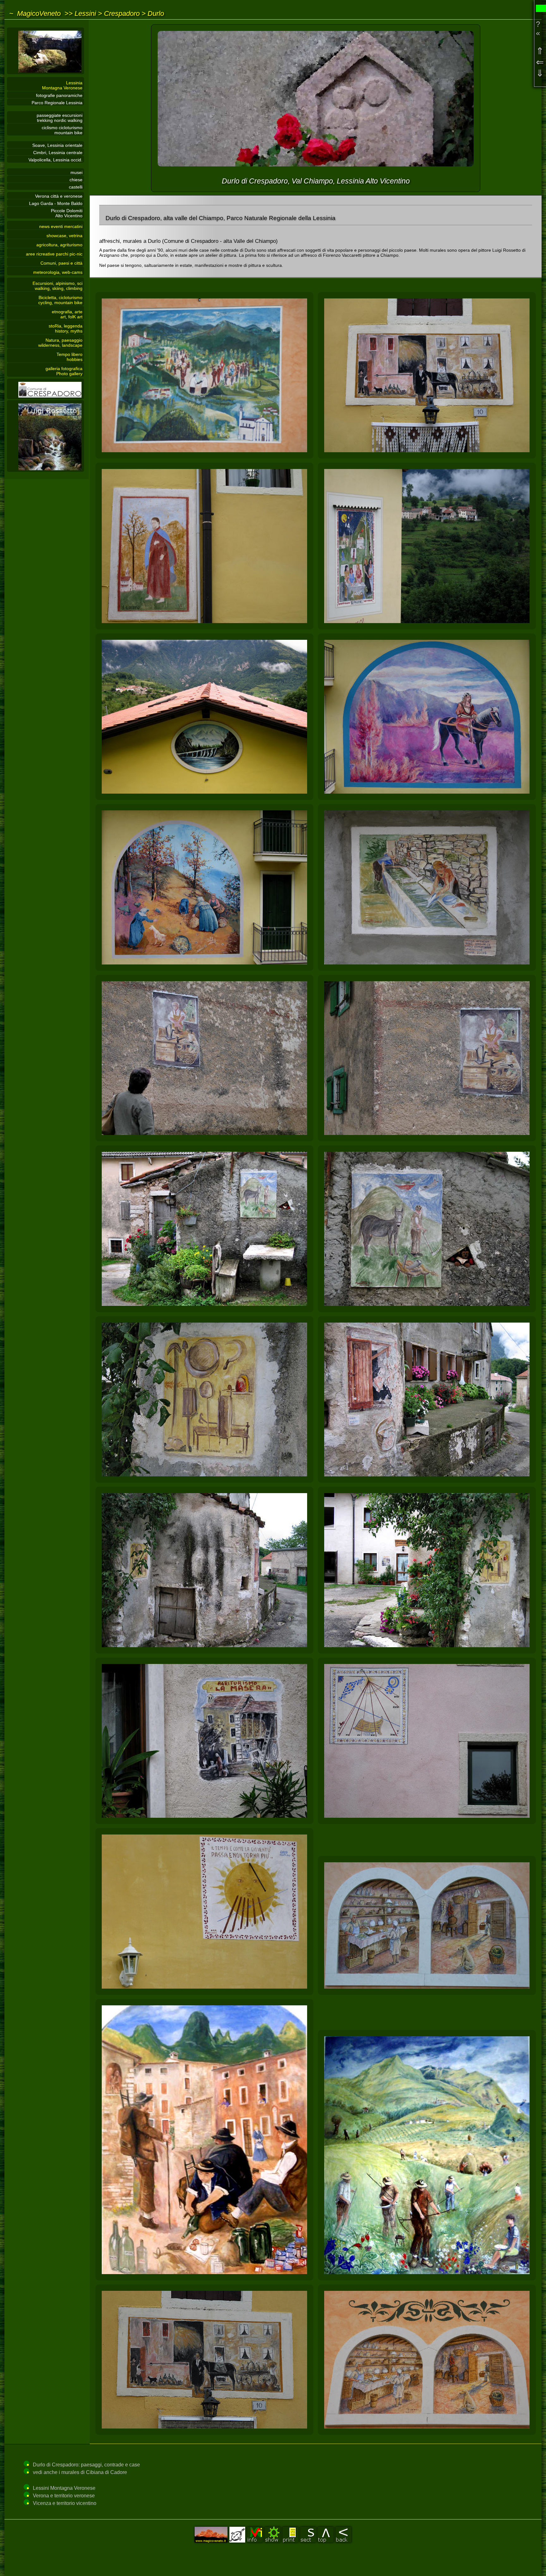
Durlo (156, 13)
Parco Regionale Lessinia (57, 103)
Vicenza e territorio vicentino (65, 2503)
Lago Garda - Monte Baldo (56, 203)
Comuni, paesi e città (61, 263)
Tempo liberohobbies (70, 357)
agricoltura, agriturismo (59, 245)
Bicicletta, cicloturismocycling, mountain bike (60, 300)
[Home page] (45, 73)
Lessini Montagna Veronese (64, 2488)
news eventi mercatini (61, 226)
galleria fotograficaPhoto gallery (64, 371)
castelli (76, 187)
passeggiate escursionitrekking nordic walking (60, 118)
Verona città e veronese (59, 196)
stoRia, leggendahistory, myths (66, 328)
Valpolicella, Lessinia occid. (55, 160)
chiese (76, 180)
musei (76, 172)
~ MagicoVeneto (35, 13)
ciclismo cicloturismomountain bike (62, 130)
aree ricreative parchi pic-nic (54, 254)
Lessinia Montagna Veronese (62, 85)
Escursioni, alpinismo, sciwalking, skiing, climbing (58, 286)
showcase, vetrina (64, 236)
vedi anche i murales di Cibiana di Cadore (80, 2472)
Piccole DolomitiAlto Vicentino (67, 213)
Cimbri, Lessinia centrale (58, 153)
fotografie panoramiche (59, 95)
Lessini (85, 13)
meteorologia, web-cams (58, 272)
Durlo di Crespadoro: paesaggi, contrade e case (86, 2465)
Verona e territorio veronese (64, 2496)
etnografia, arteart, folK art (67, 314)
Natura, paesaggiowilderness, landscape (60, 343)
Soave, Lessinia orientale (57, 145)
